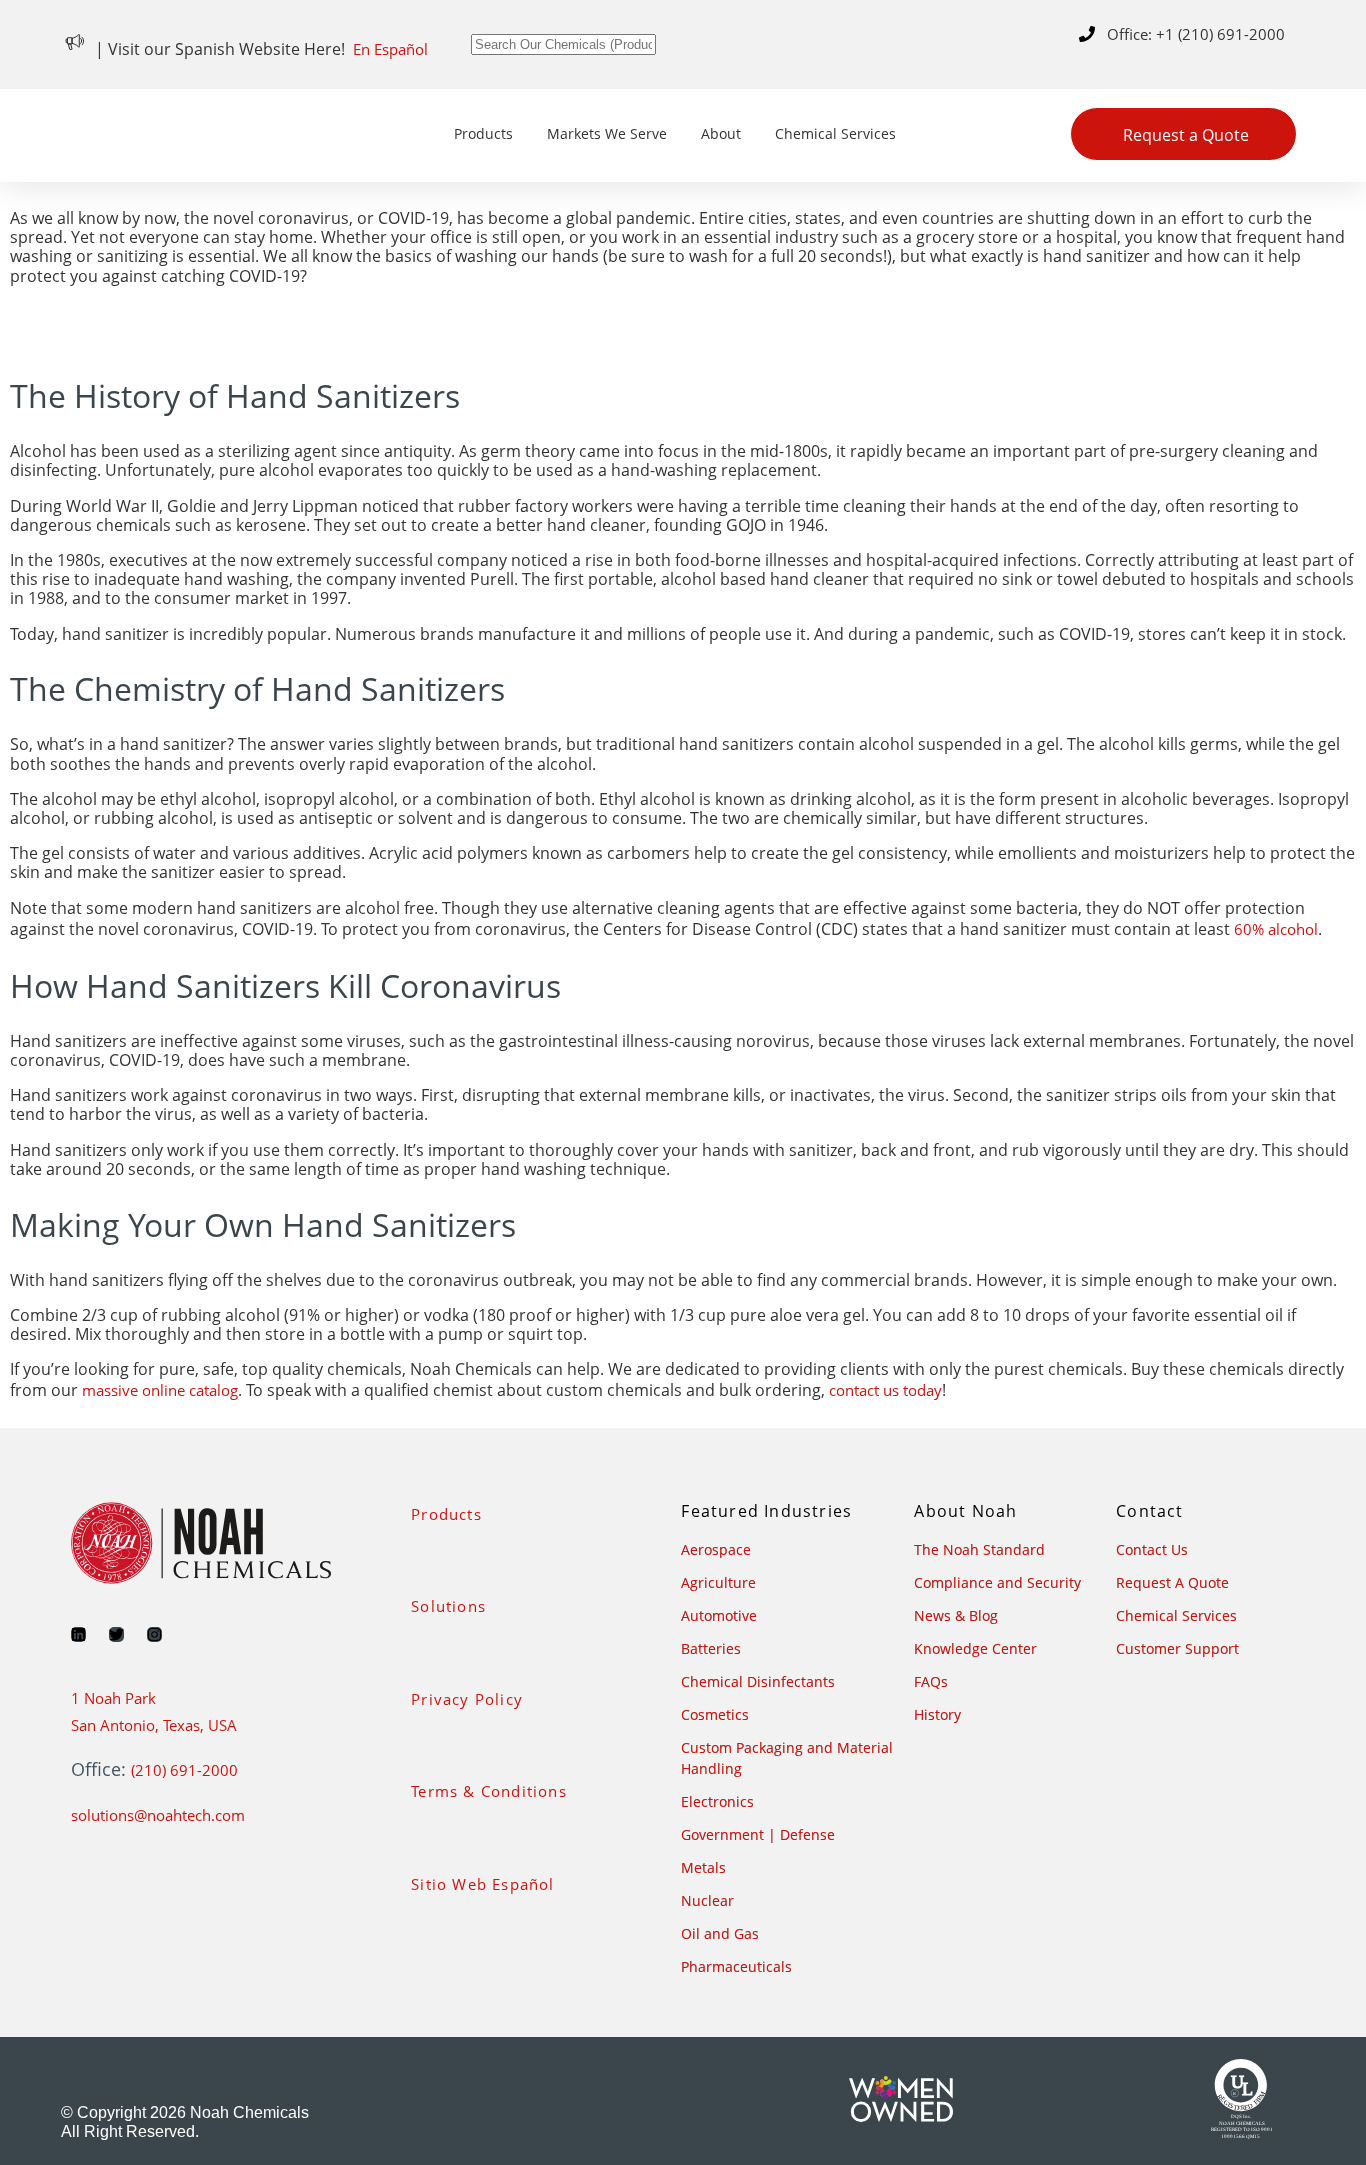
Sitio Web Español (482, 1884)
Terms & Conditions (489, 1791)
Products (483, 133)
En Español (390, 49)
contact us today (885, 1390)
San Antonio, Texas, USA (154, 1725)
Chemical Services (835, 133)
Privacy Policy (467, 1699)
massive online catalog (160, 1390)
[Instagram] (154, 1634)
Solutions (448, 1606)
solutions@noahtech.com (158, 1815)
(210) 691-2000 (184, 1770)
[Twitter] (116, 1634)
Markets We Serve (607, 133)
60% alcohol (1276, 929)
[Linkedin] (78, 1634)
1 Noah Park (113, 1698)
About (721, 133)
